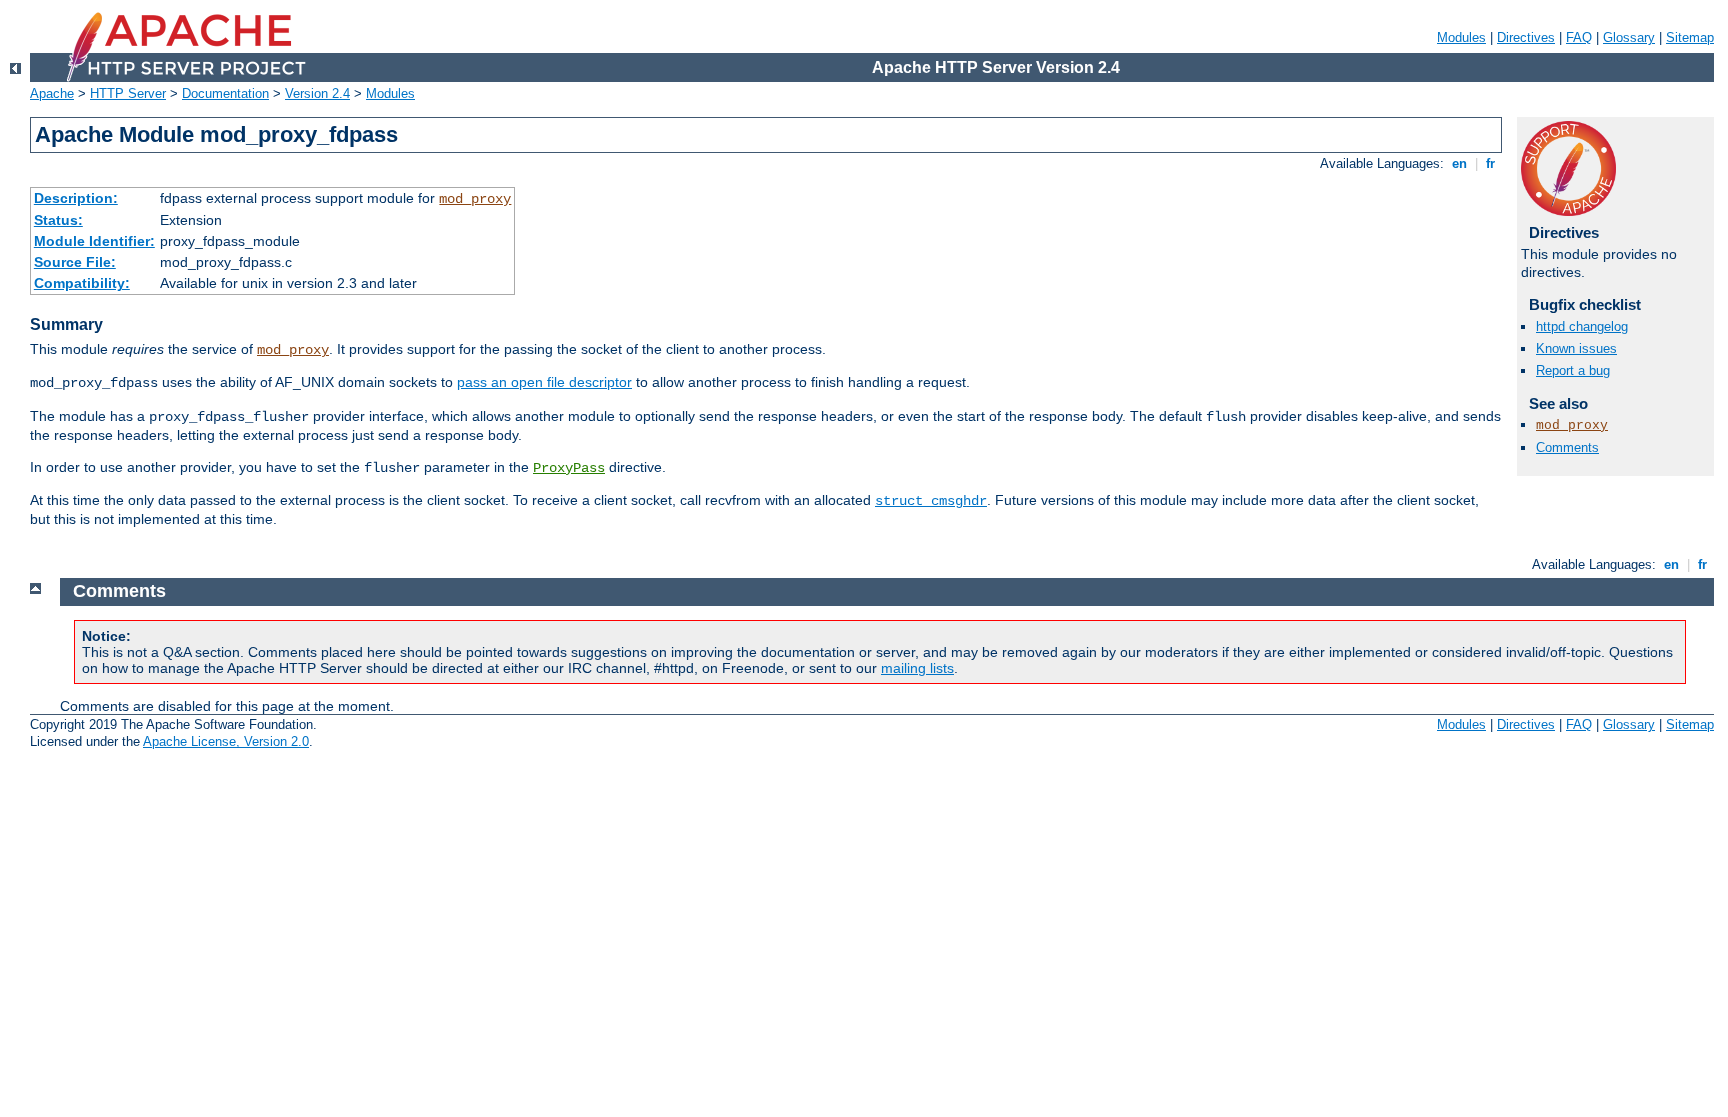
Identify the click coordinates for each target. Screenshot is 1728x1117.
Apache (52, 93)
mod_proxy (475, 199)
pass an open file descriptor (544, 382)
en (1459, 163)
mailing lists (917, 668)
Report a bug (1573, 370)
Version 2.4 (317, 93)
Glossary (1629, 37)
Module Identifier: (94, 241)
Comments (1567, 447)
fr (1490, 163)
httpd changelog (1582, 326)
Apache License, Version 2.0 (226, 741)
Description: (76, 198)
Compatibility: (82, 283)
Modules (1461, 37)
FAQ (1579, 37)
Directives (1526, 37)
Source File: (75, 262)
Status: (58, 220)
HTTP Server (128, 93)
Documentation (225, 93)
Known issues (1576, 348)
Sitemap (1690, 37)
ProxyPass (569, 468)
